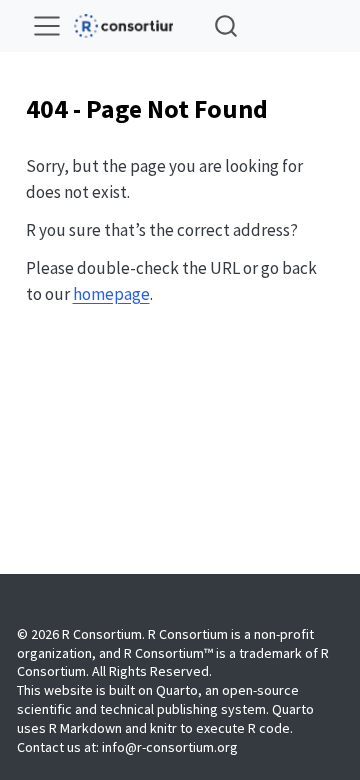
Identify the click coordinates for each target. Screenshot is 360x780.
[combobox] (227, 25)
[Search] (226, 25)
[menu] (47, 26)
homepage (111, 294)
